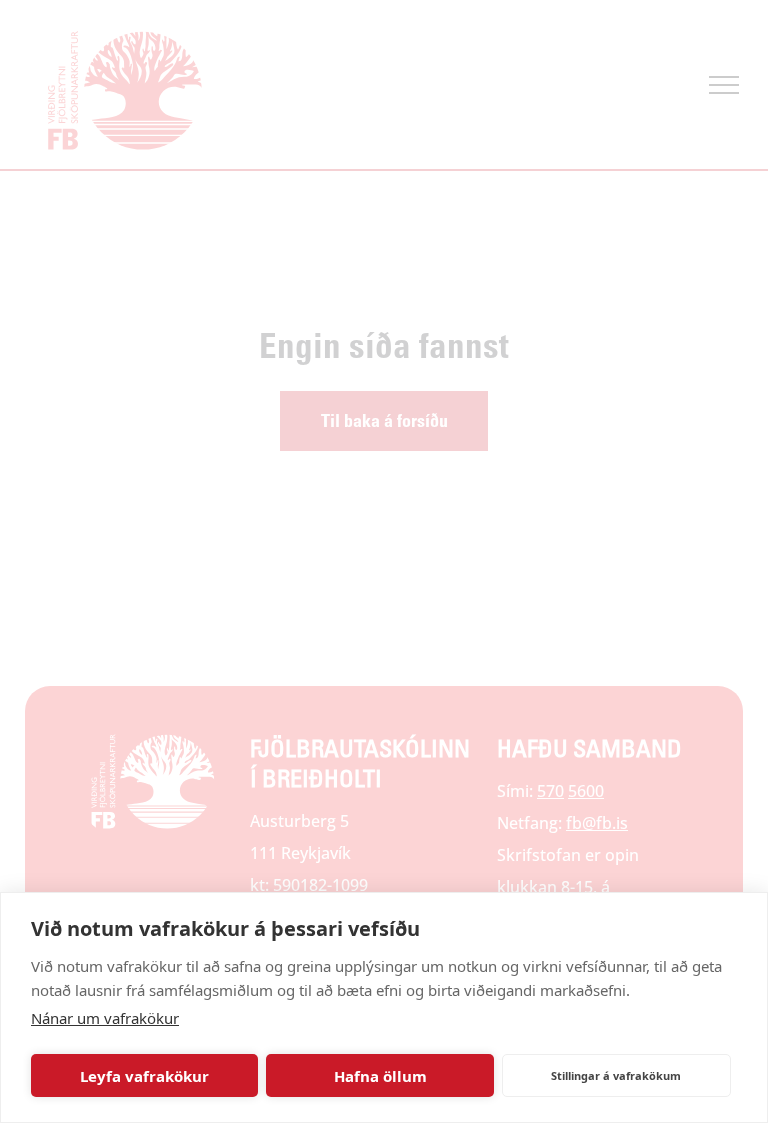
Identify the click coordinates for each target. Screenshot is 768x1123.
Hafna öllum (380, 1076)
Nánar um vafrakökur (105, 1018)
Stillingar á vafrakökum (616, 1075)
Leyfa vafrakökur (144, 1076)
